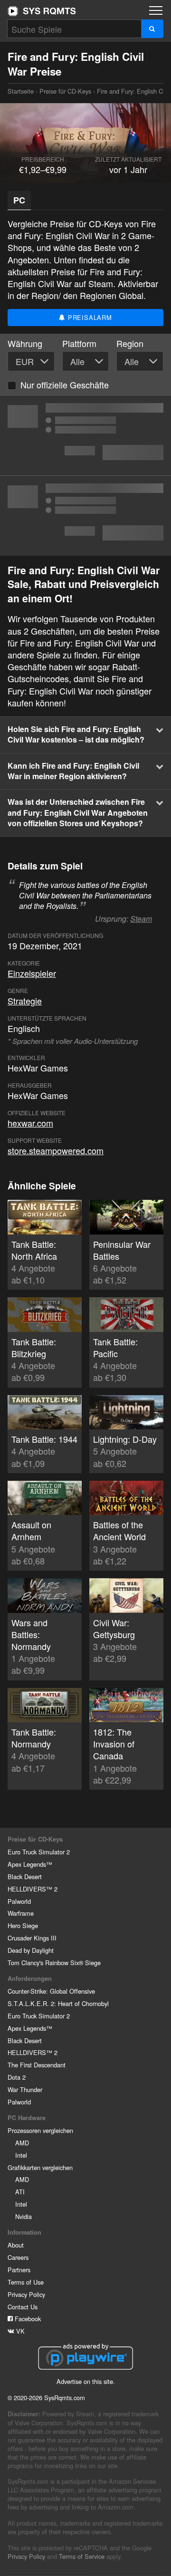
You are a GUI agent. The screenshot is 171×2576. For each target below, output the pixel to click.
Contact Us (23, 2307)
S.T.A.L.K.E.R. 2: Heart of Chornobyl (58, 2003)
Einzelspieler (32, 973)
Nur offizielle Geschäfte (65, 385)
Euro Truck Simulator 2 (39, 1852)
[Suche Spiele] (152, 29)
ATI (20, 2192)
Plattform (79, 343)
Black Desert (25, 1877)
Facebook (27, 2319)
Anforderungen (30, 1978)
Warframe (21, 1913)
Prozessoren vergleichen (40, 2130)
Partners (19, 2270)
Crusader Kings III (32, 1938)
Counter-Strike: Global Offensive (51, 1991)
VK (19, 2331)
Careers (18, 2257)
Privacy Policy (26, 2294)
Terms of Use (26, 2282)
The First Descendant (37, 2065)
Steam (141, 919)
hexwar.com (30, 1123)
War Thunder (25, 2089)
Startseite (42, 11)
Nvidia (24, 2216)
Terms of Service (82, 2556)
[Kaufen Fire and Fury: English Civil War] (85, 516)
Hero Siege (23, 1925)
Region (130, 343)
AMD (22, 2143)
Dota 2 (17, 2077)
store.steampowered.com (56, 1150)
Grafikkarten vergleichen (40, 2167)
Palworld (19, 1901)
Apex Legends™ (30, 1864)
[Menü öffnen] (156, 10)
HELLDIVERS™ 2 (33, 1889)
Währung (25, 343)
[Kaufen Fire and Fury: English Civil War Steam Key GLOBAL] (85, 435)
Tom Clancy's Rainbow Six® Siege (54, 1963)
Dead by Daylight (31, 1950)
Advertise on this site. (86, 2381)
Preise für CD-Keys (65, 91)
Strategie (25, 1001)
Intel (21, 2155)
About (16, 2245)
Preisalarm (89, 317)
